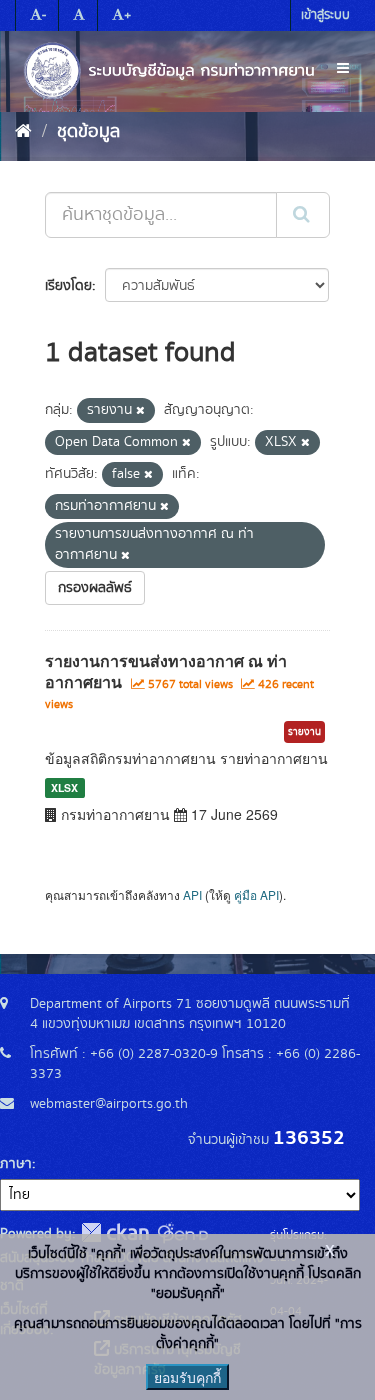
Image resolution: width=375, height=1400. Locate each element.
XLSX (64, 787)
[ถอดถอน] (140, 411)
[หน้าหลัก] (23, 132)
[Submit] (303, 215)
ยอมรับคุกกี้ (187, 1377)
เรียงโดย (68, 286)
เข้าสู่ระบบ (325, 15)
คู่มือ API (256, 894)
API (192, 894)
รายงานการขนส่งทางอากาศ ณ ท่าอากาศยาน (166, 671)
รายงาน (304, 732)
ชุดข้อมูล (88, 132)
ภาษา (16, 1164)
